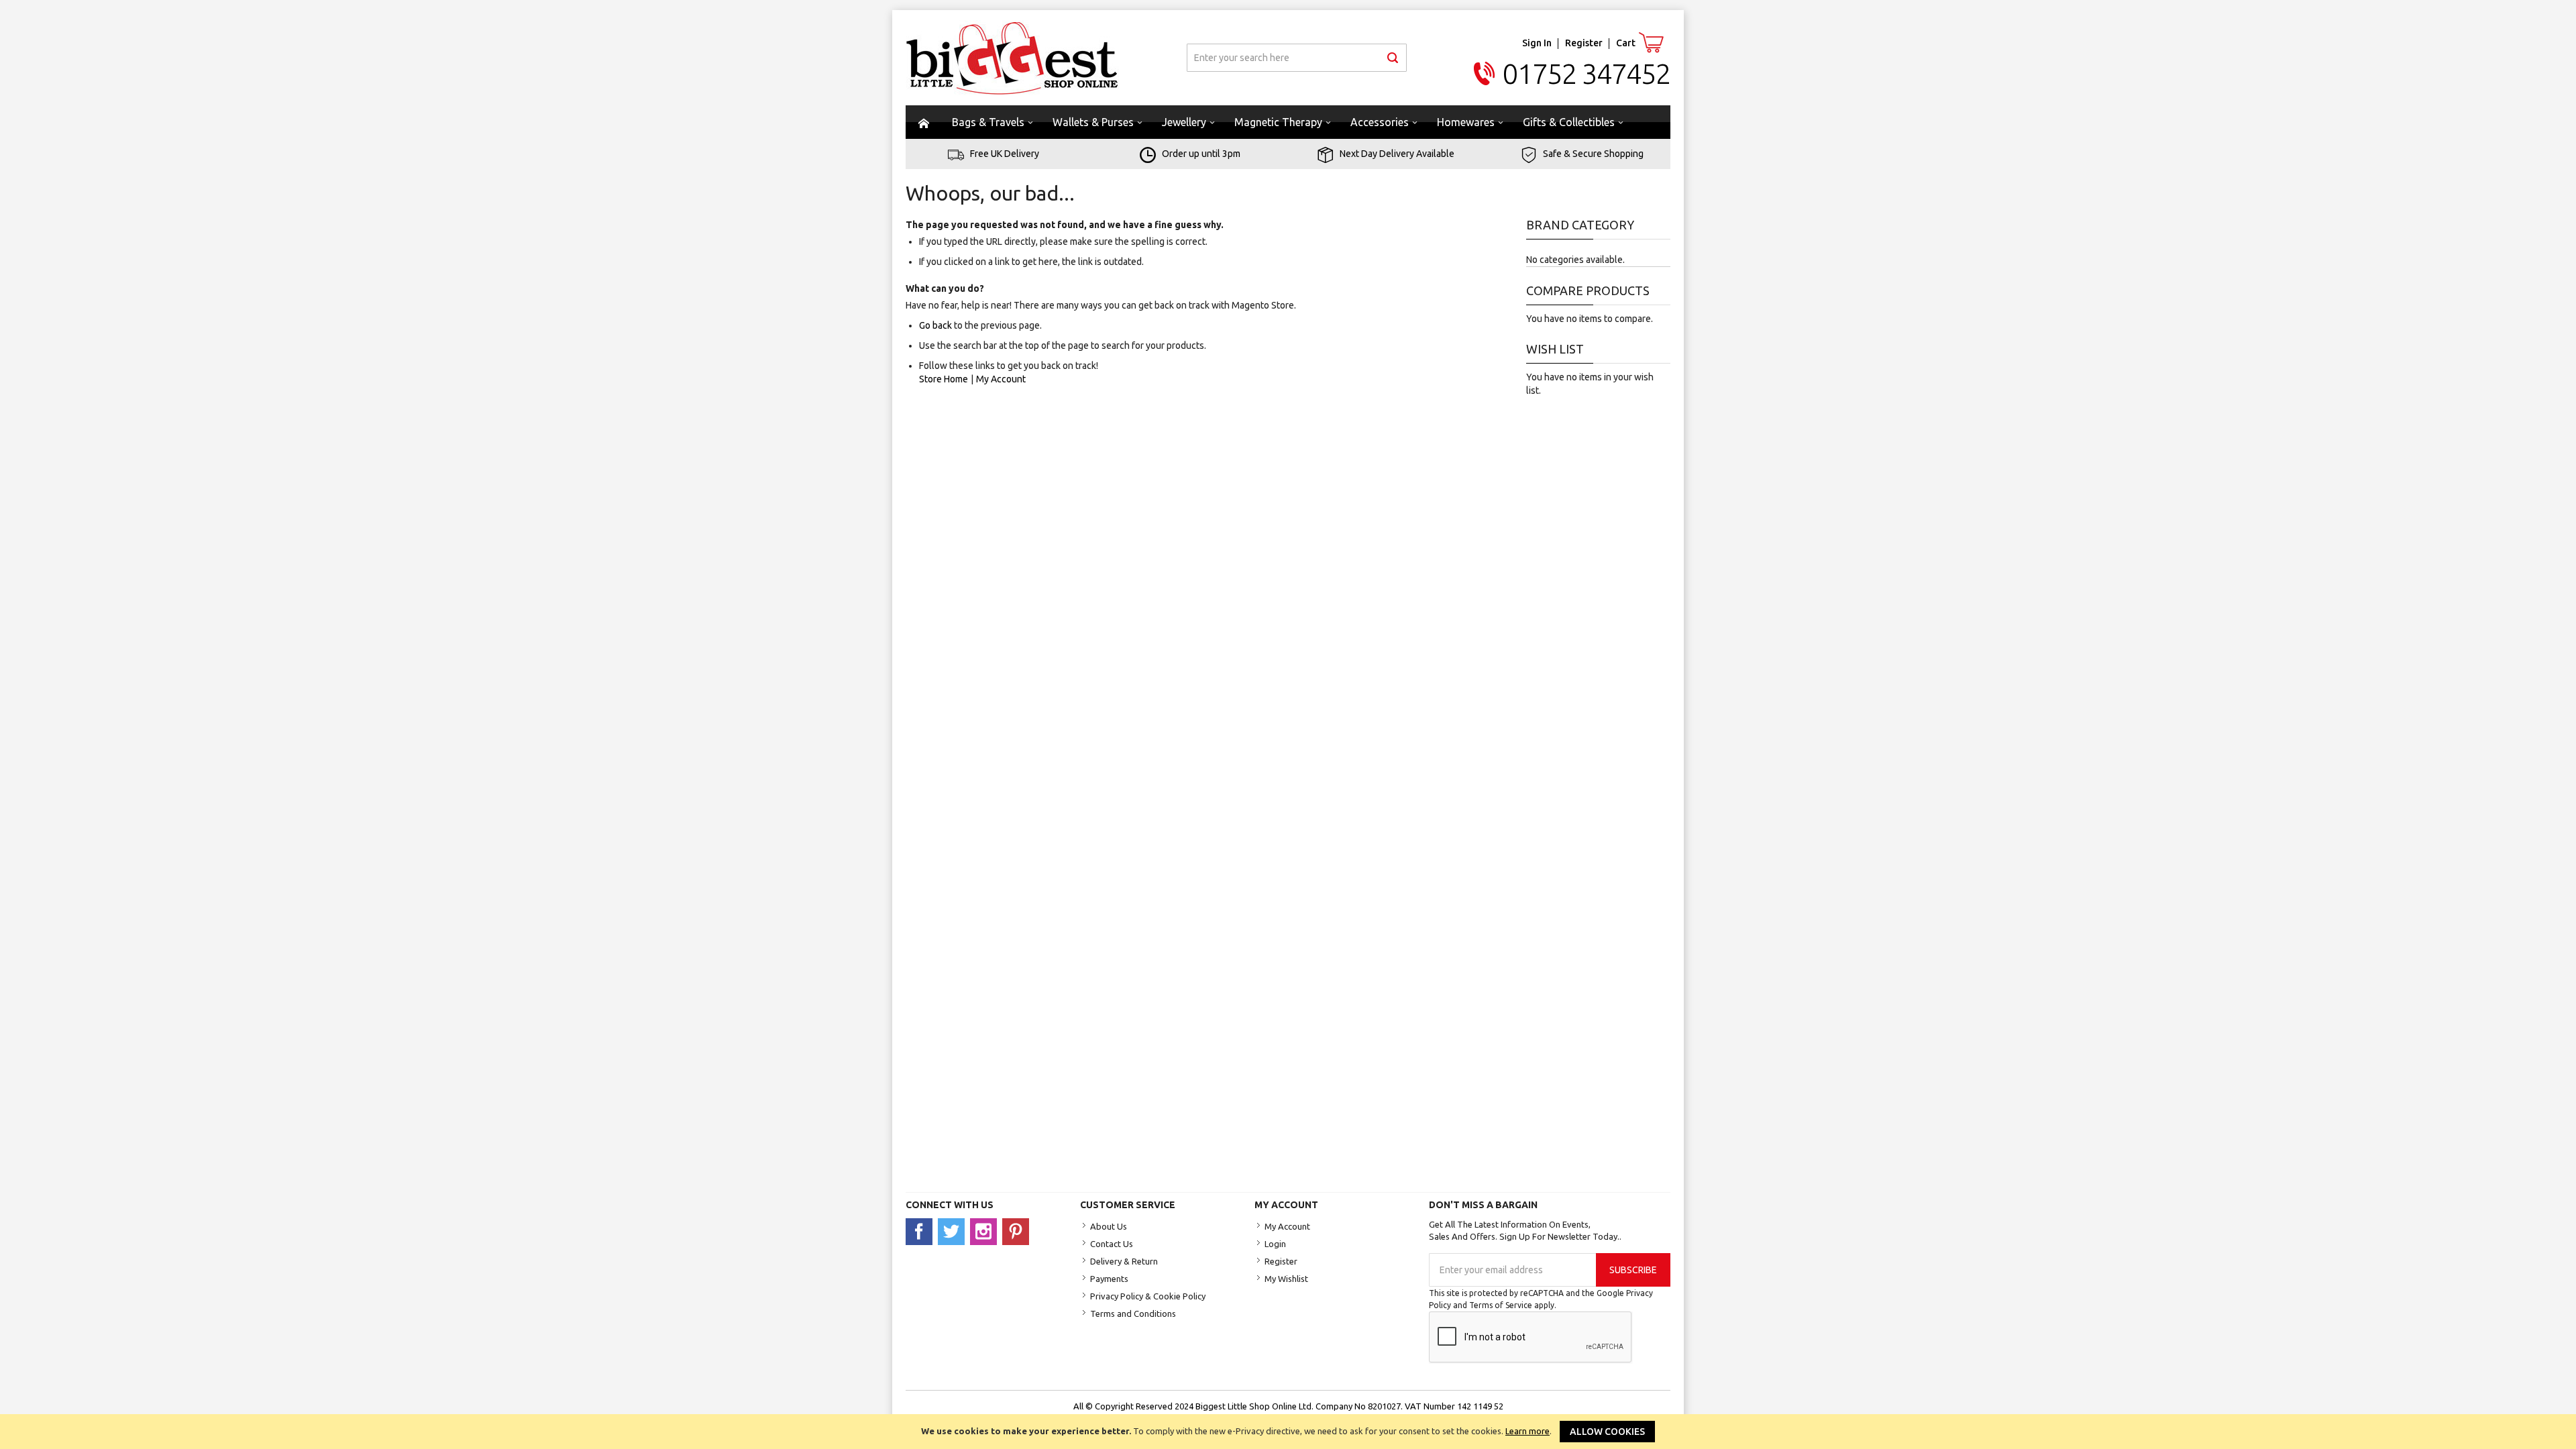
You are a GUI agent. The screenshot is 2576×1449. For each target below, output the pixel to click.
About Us (1109, 1226)
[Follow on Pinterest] (1017, 1231)
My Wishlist (1286, 1279)
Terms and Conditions (1133, 1313)
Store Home (944, 379)
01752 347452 (1587, 73)
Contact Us (1112, 1244)
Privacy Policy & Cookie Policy (1148, 1296)
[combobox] (1297, 58)
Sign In (1537, 43)
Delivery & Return (1124, 1261)
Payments (1109, 1279)
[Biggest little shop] (1012, 58)
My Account (1001, 379)
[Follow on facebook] (922, 1231)
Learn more (1527, 1431)
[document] (1288, 1432)
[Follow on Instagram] (986, 1231)
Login (1275, 1244)
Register (1584, 43)
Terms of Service (1501, 1305)
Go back (935, 325)
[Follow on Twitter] (954, 1231)
